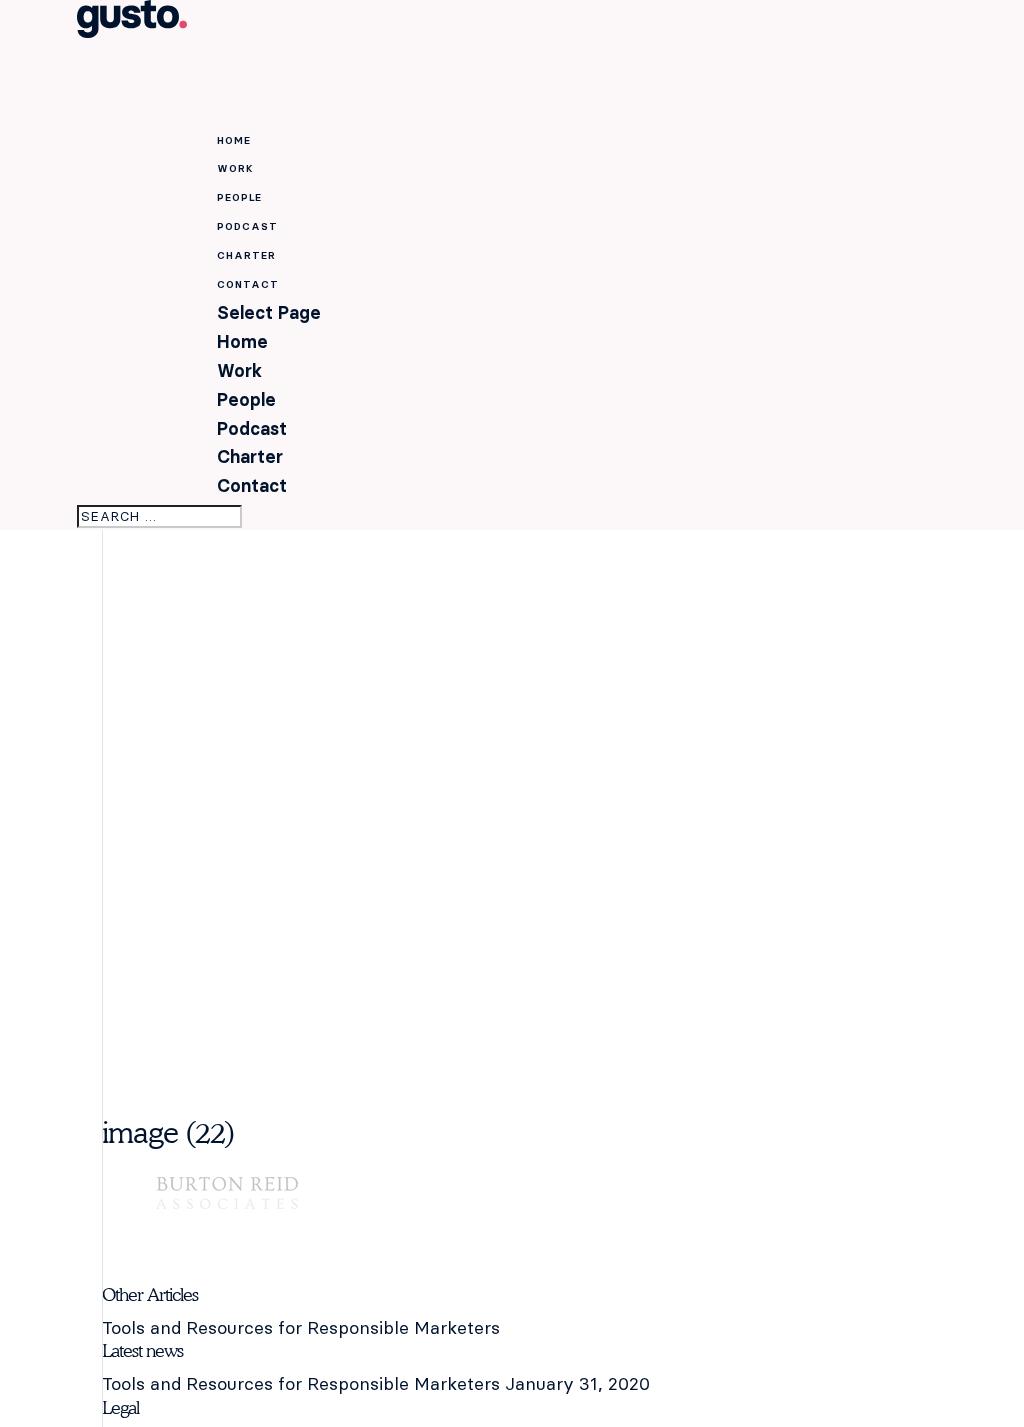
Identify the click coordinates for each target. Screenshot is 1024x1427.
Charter (250, 456)
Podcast (252, 428)
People (246, 399)
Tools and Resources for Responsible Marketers (301, 1327)
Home (242, 341)
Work (239, 370)
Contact (252, 485)
